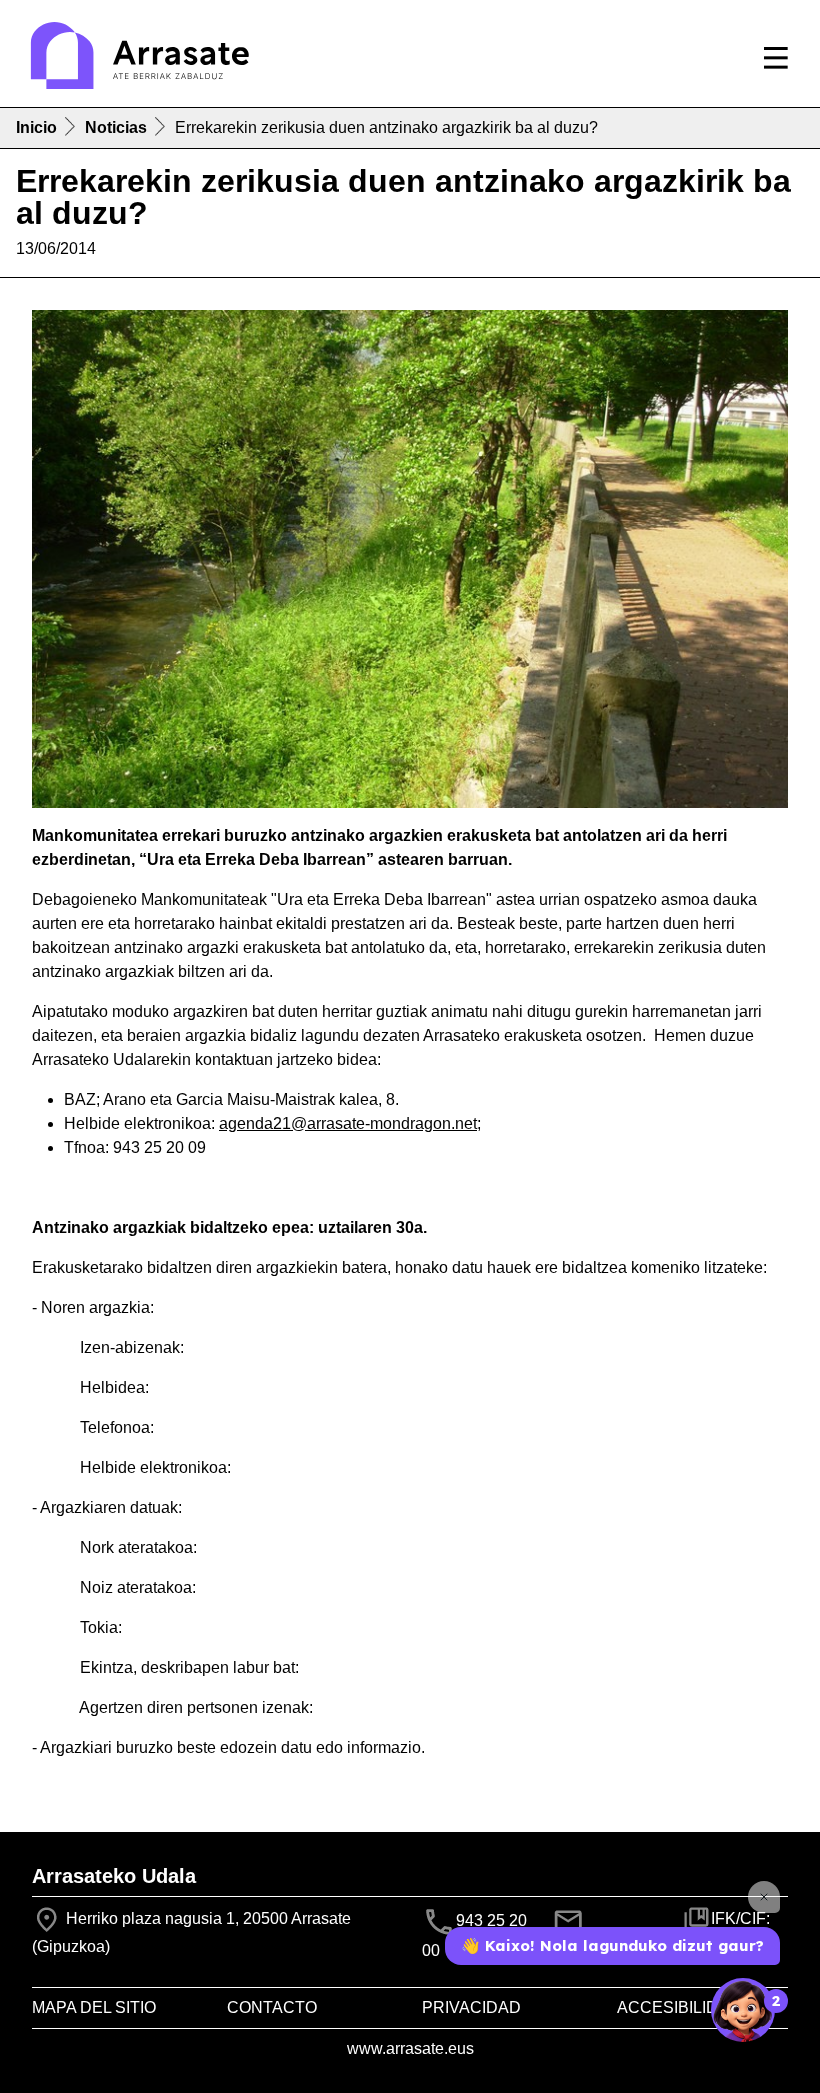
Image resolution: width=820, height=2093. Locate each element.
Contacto (272, 2007)
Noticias (116, 127)
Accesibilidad (679, 2007)
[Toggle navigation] (776, 58)
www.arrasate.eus (410, 2048)
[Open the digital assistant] (743, 2010)
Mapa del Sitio (94, 2007)
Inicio (36, 127)
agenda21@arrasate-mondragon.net (348, 1123)
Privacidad (471, 2007)
